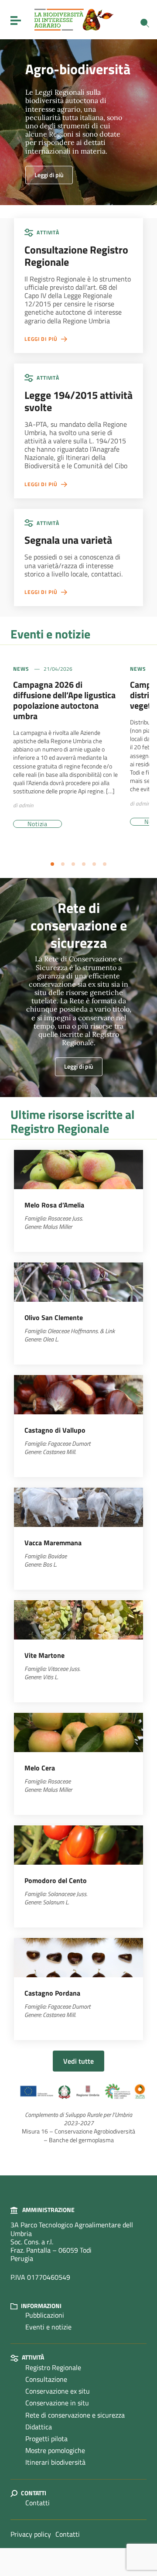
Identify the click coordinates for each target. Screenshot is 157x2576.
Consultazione (46, 2379)
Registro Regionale (53, 2367)
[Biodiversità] (74, 19)
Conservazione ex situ (58, 2391)
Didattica (39, 2427)
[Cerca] (145, 23)
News (21, 669)
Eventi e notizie (48, 2327)
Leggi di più (49, 175)
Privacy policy (31, 2534)
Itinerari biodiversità (55, 2462)
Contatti (38, 2503)
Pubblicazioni (45, 2315)
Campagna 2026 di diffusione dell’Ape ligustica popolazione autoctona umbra (64, 700)
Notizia (38, 824)
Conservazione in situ (57, 2403)
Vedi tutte (78, 2061)
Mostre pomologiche (55, 2450)
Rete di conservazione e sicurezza (75, 2415)
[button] (52, 864)
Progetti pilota (46, 2439)
